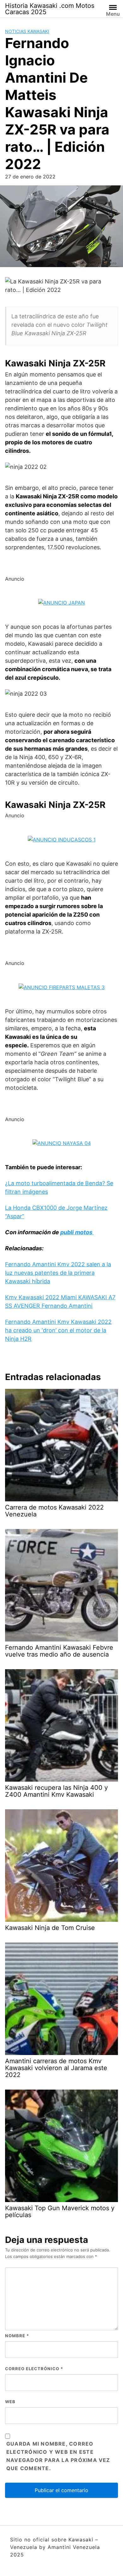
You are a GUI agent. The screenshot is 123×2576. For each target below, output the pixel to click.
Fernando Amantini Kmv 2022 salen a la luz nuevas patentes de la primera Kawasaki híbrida (58, 1273)
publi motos (77, 1232)
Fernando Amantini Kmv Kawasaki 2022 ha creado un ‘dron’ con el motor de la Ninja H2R (58, 1330)
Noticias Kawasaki (27, 31)
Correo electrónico (34, 2369)
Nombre (17, 2336)
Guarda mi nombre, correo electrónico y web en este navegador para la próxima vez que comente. (58, 2456)
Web (10, 2402)
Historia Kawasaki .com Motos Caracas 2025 (50, 9)
